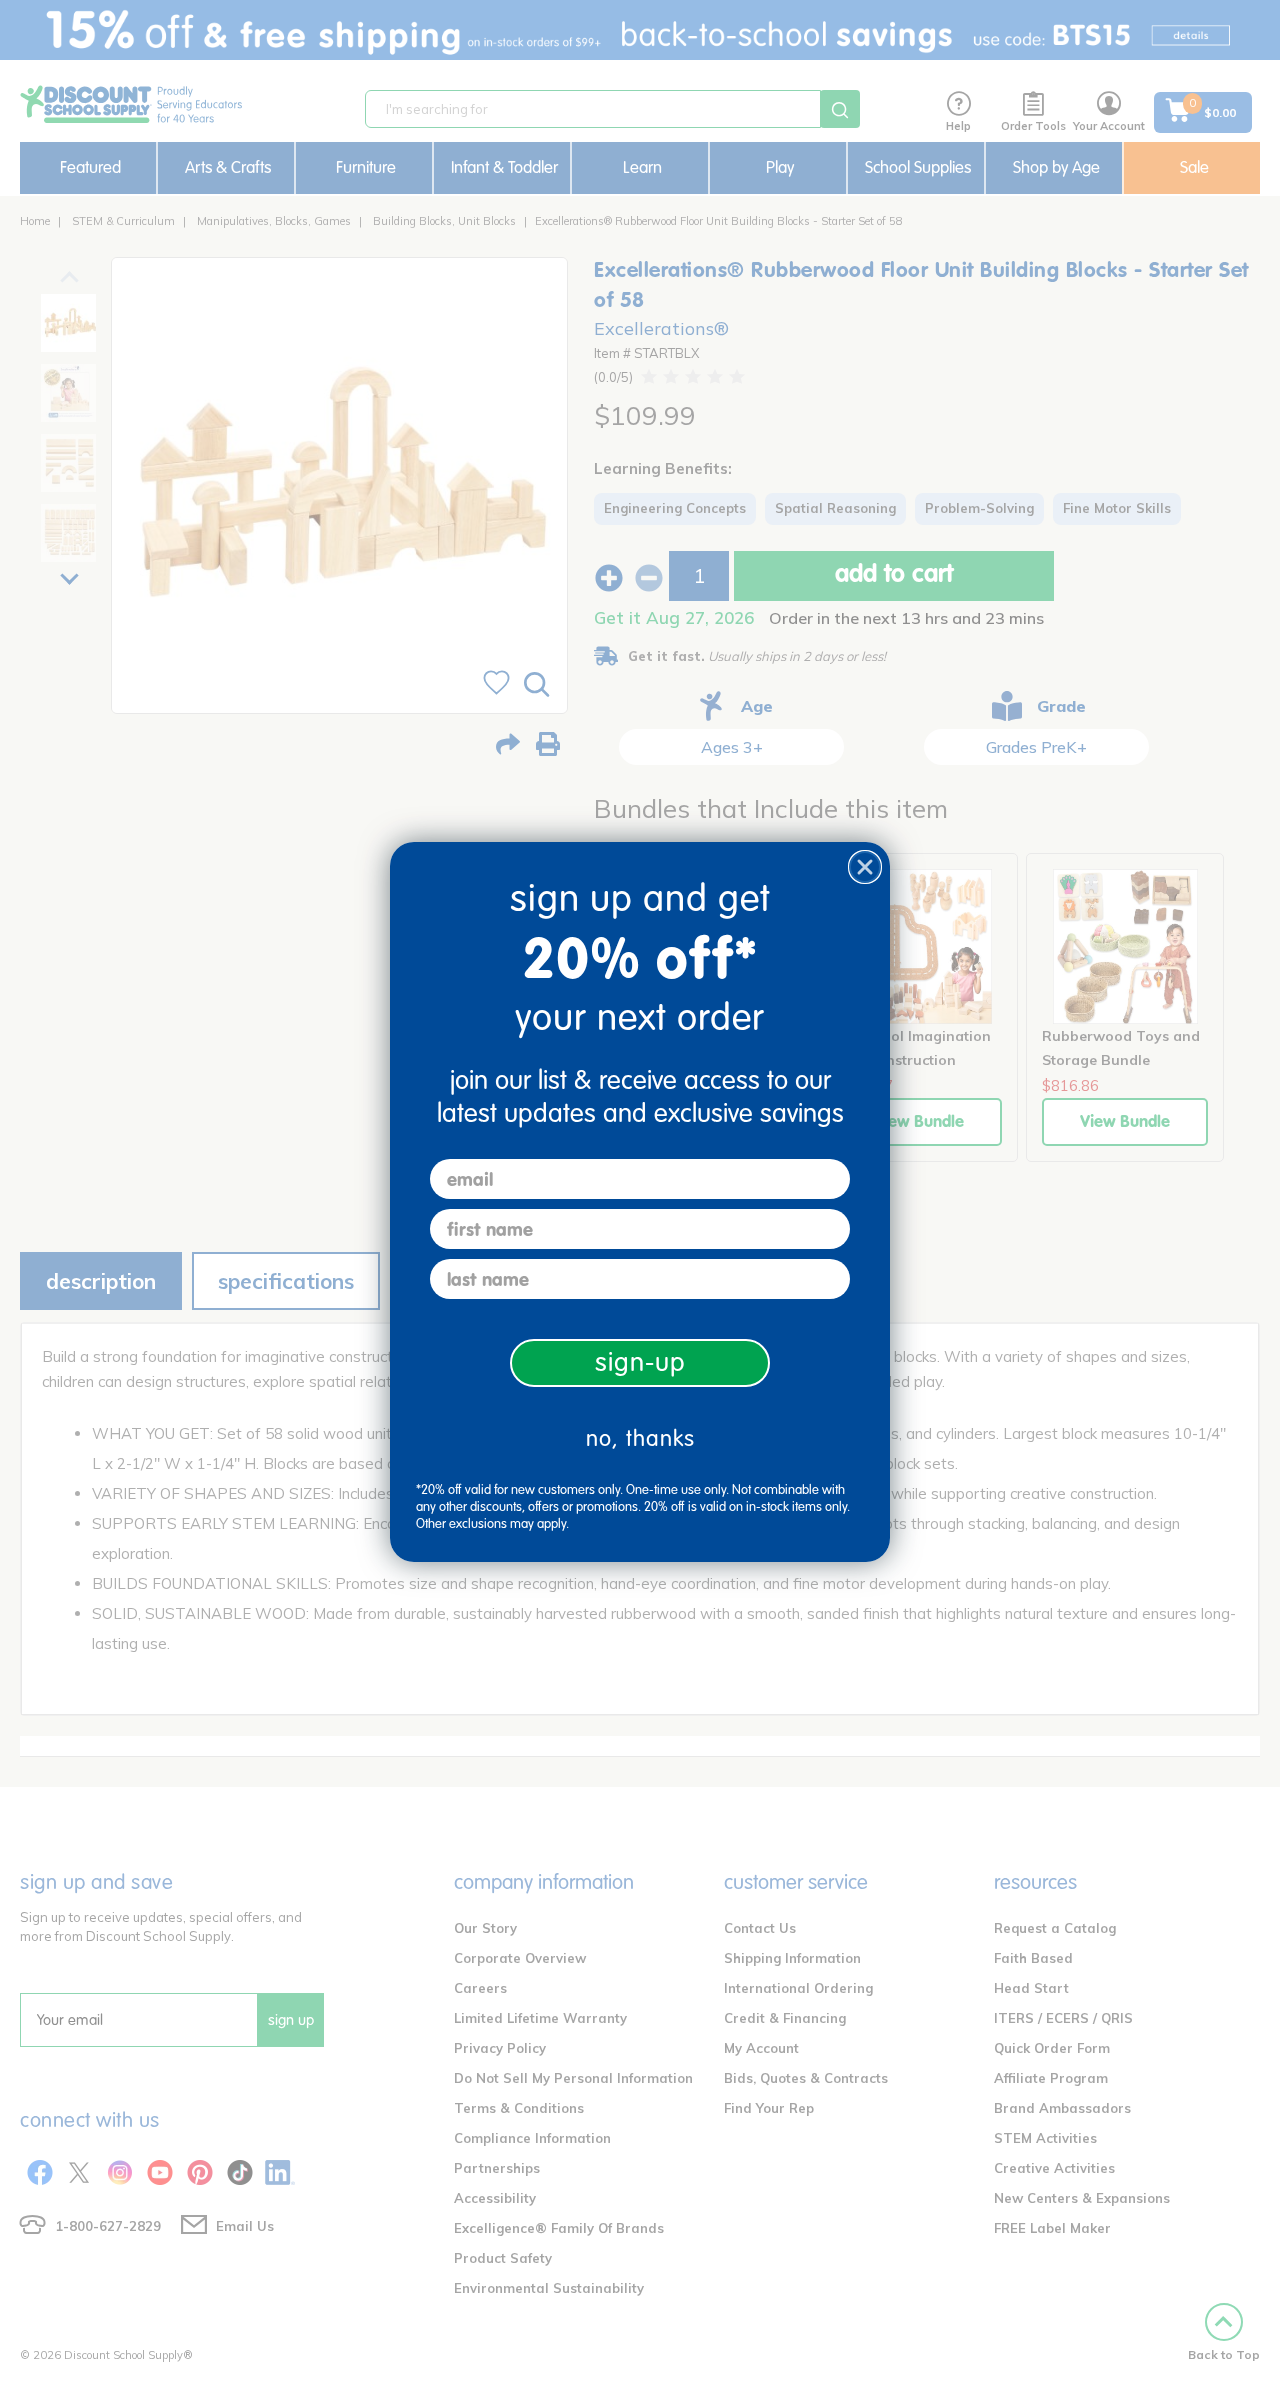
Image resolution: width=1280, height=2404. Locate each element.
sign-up (640, 1362)
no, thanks (640, 1438)
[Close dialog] (865, 867)
